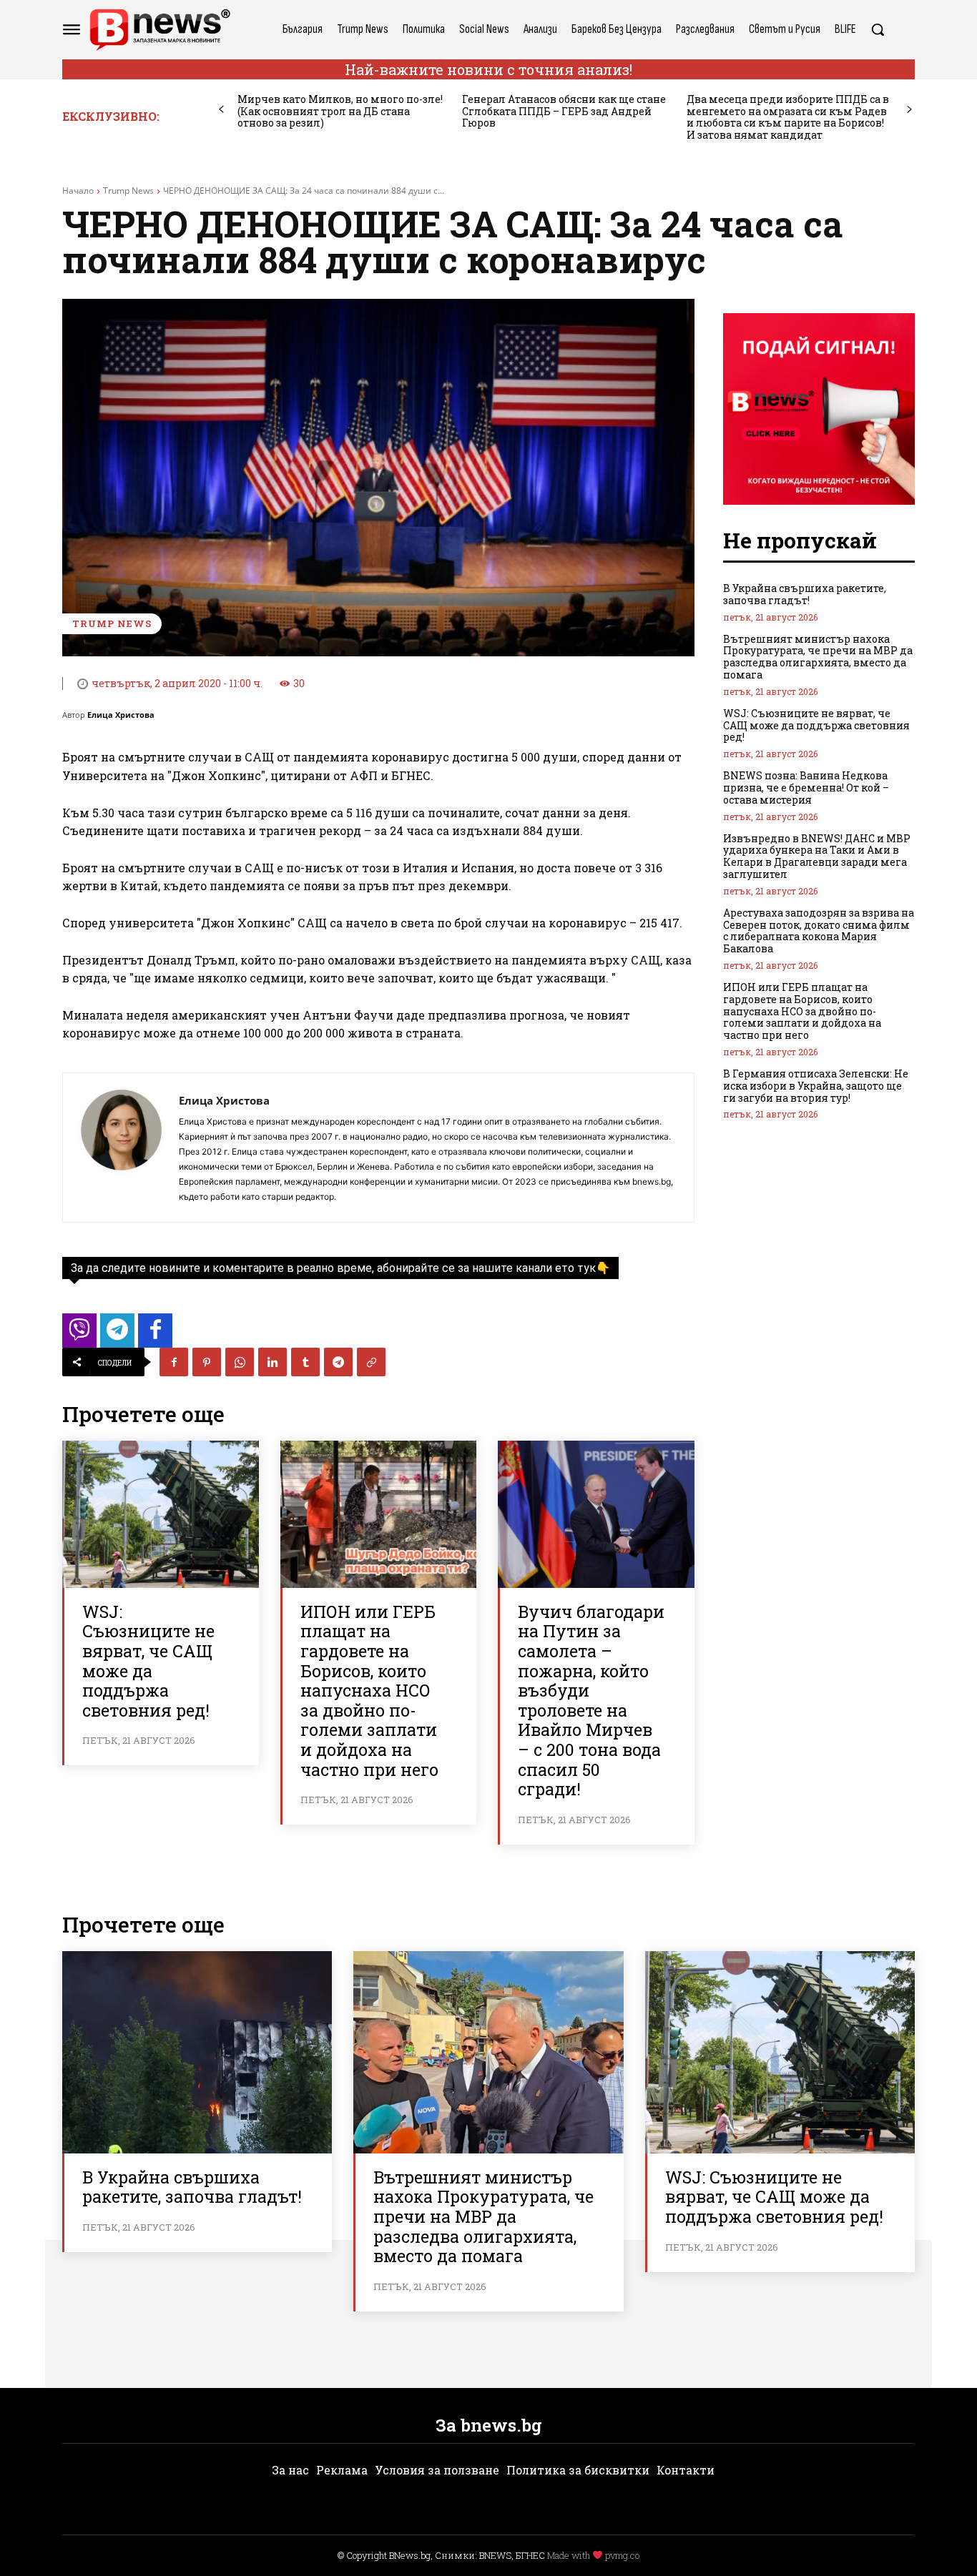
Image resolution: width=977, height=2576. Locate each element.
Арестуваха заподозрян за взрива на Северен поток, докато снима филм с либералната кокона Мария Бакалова (819, 931)
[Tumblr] (305, 1362)
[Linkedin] (273, 1362)
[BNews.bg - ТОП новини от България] (159, 30)
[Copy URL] (371, 1362)
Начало (78, 191)
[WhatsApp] (240, 1362)
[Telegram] (338, 1362)
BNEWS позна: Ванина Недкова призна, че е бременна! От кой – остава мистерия (806, 788)
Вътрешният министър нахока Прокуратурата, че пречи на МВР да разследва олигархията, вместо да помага (818, 657)
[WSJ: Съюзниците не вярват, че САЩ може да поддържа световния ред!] (161, 1514)
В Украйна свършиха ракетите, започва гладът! (805, 594)
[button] (878, 29)
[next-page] (909, 110)
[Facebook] (174, 1362)
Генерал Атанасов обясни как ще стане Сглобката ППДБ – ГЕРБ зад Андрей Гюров (564, 111)
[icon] (79, 1334)
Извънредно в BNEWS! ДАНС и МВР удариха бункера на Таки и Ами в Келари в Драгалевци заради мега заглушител (817, 856)
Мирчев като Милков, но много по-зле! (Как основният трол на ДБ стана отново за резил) (340, 111)
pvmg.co (622, 2555)
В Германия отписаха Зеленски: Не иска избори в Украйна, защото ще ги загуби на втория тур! (816, 1086)
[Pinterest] (207, 1362)
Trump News (128, 191)
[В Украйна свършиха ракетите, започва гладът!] (197, 2052)
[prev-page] (221, 110)
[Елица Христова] (121, 1148)
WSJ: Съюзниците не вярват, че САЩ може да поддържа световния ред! (148, 1661)
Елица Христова (121, 715)
